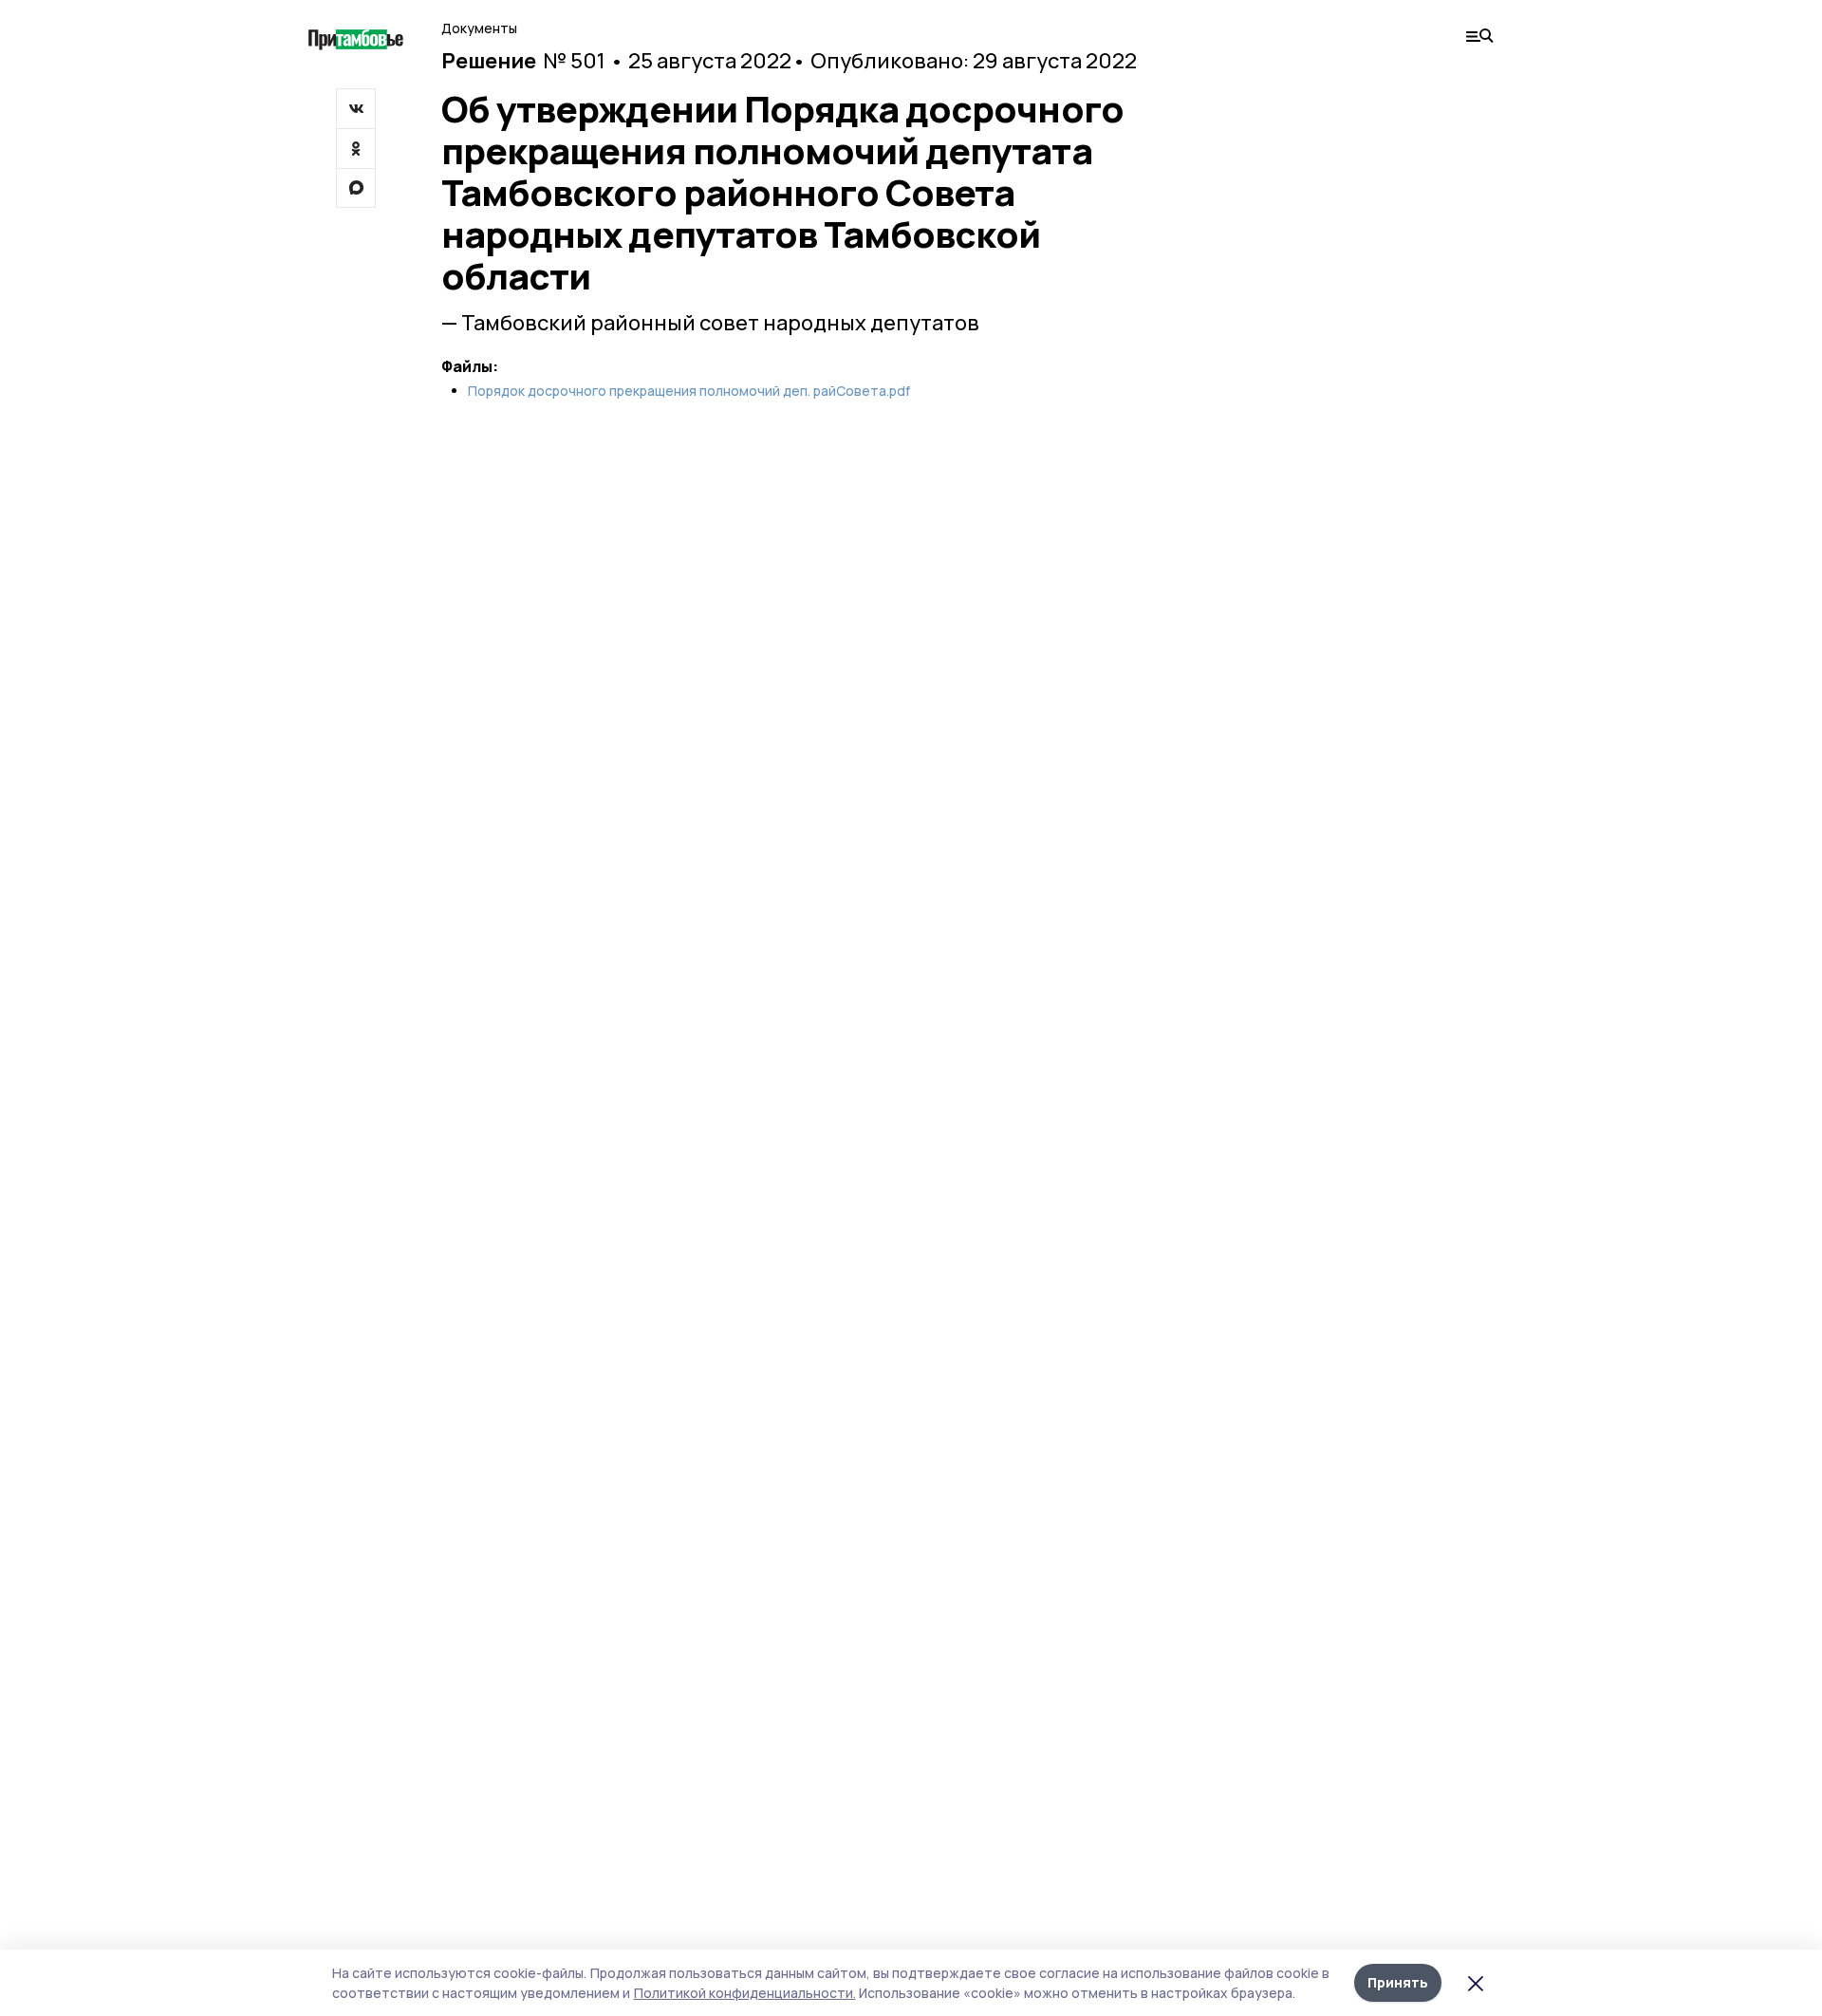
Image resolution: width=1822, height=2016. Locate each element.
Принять (1398, 1982)
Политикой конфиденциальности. (745, 1993)
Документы (479, 28)
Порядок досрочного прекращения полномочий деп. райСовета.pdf (689, 391)
